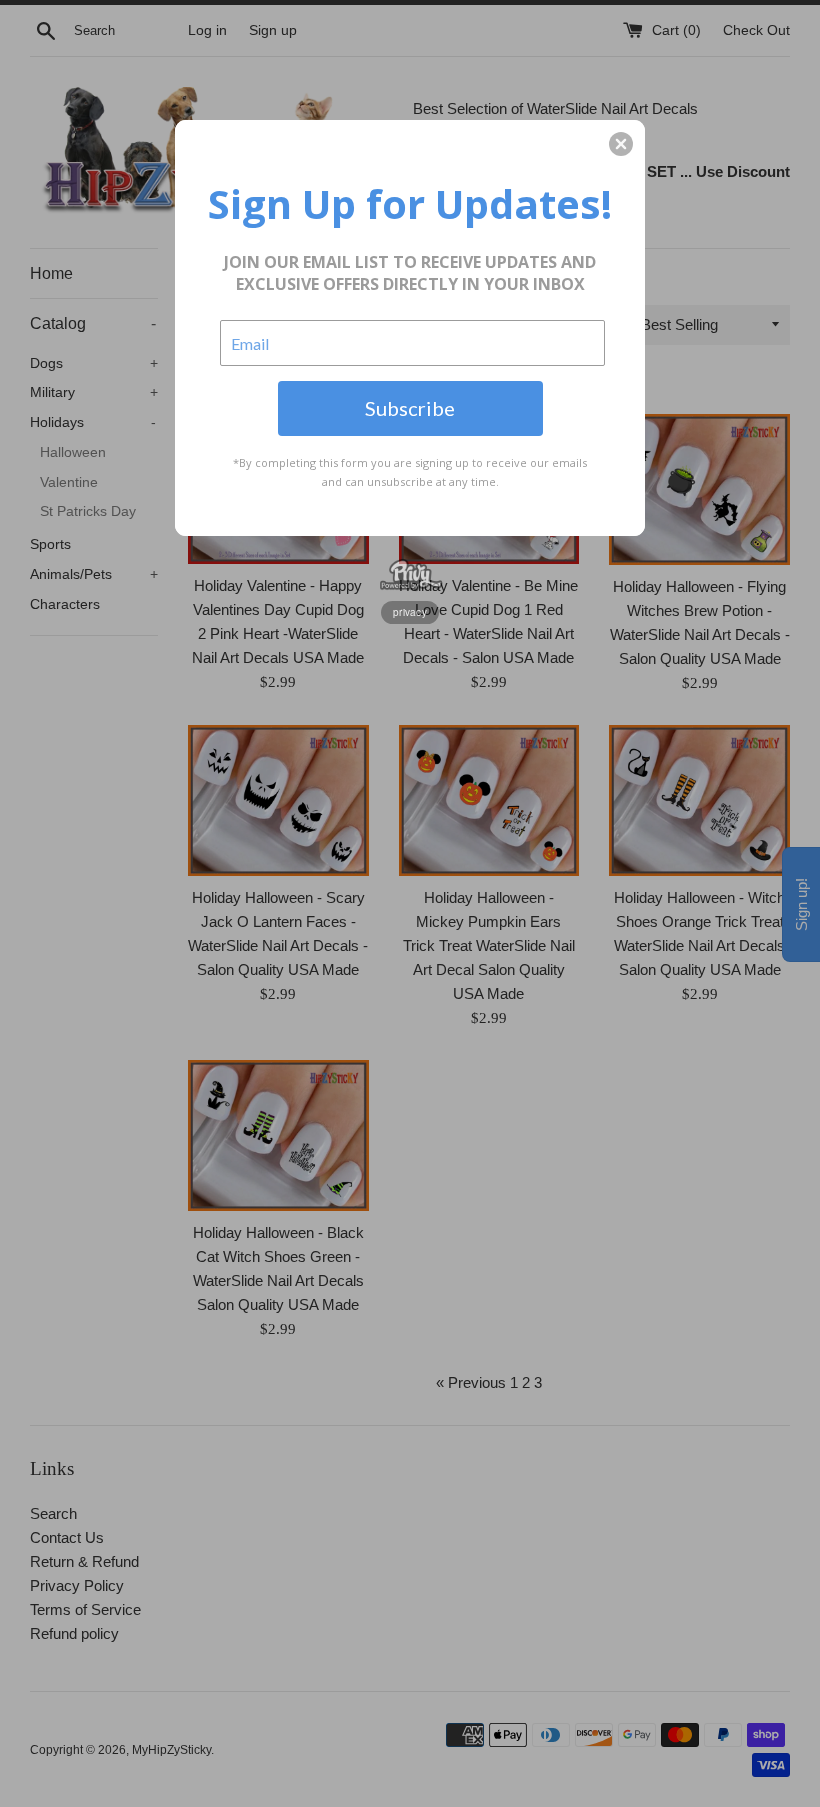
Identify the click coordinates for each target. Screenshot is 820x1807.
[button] (621, 144)
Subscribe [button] (410, 408)
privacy (410, 612)
